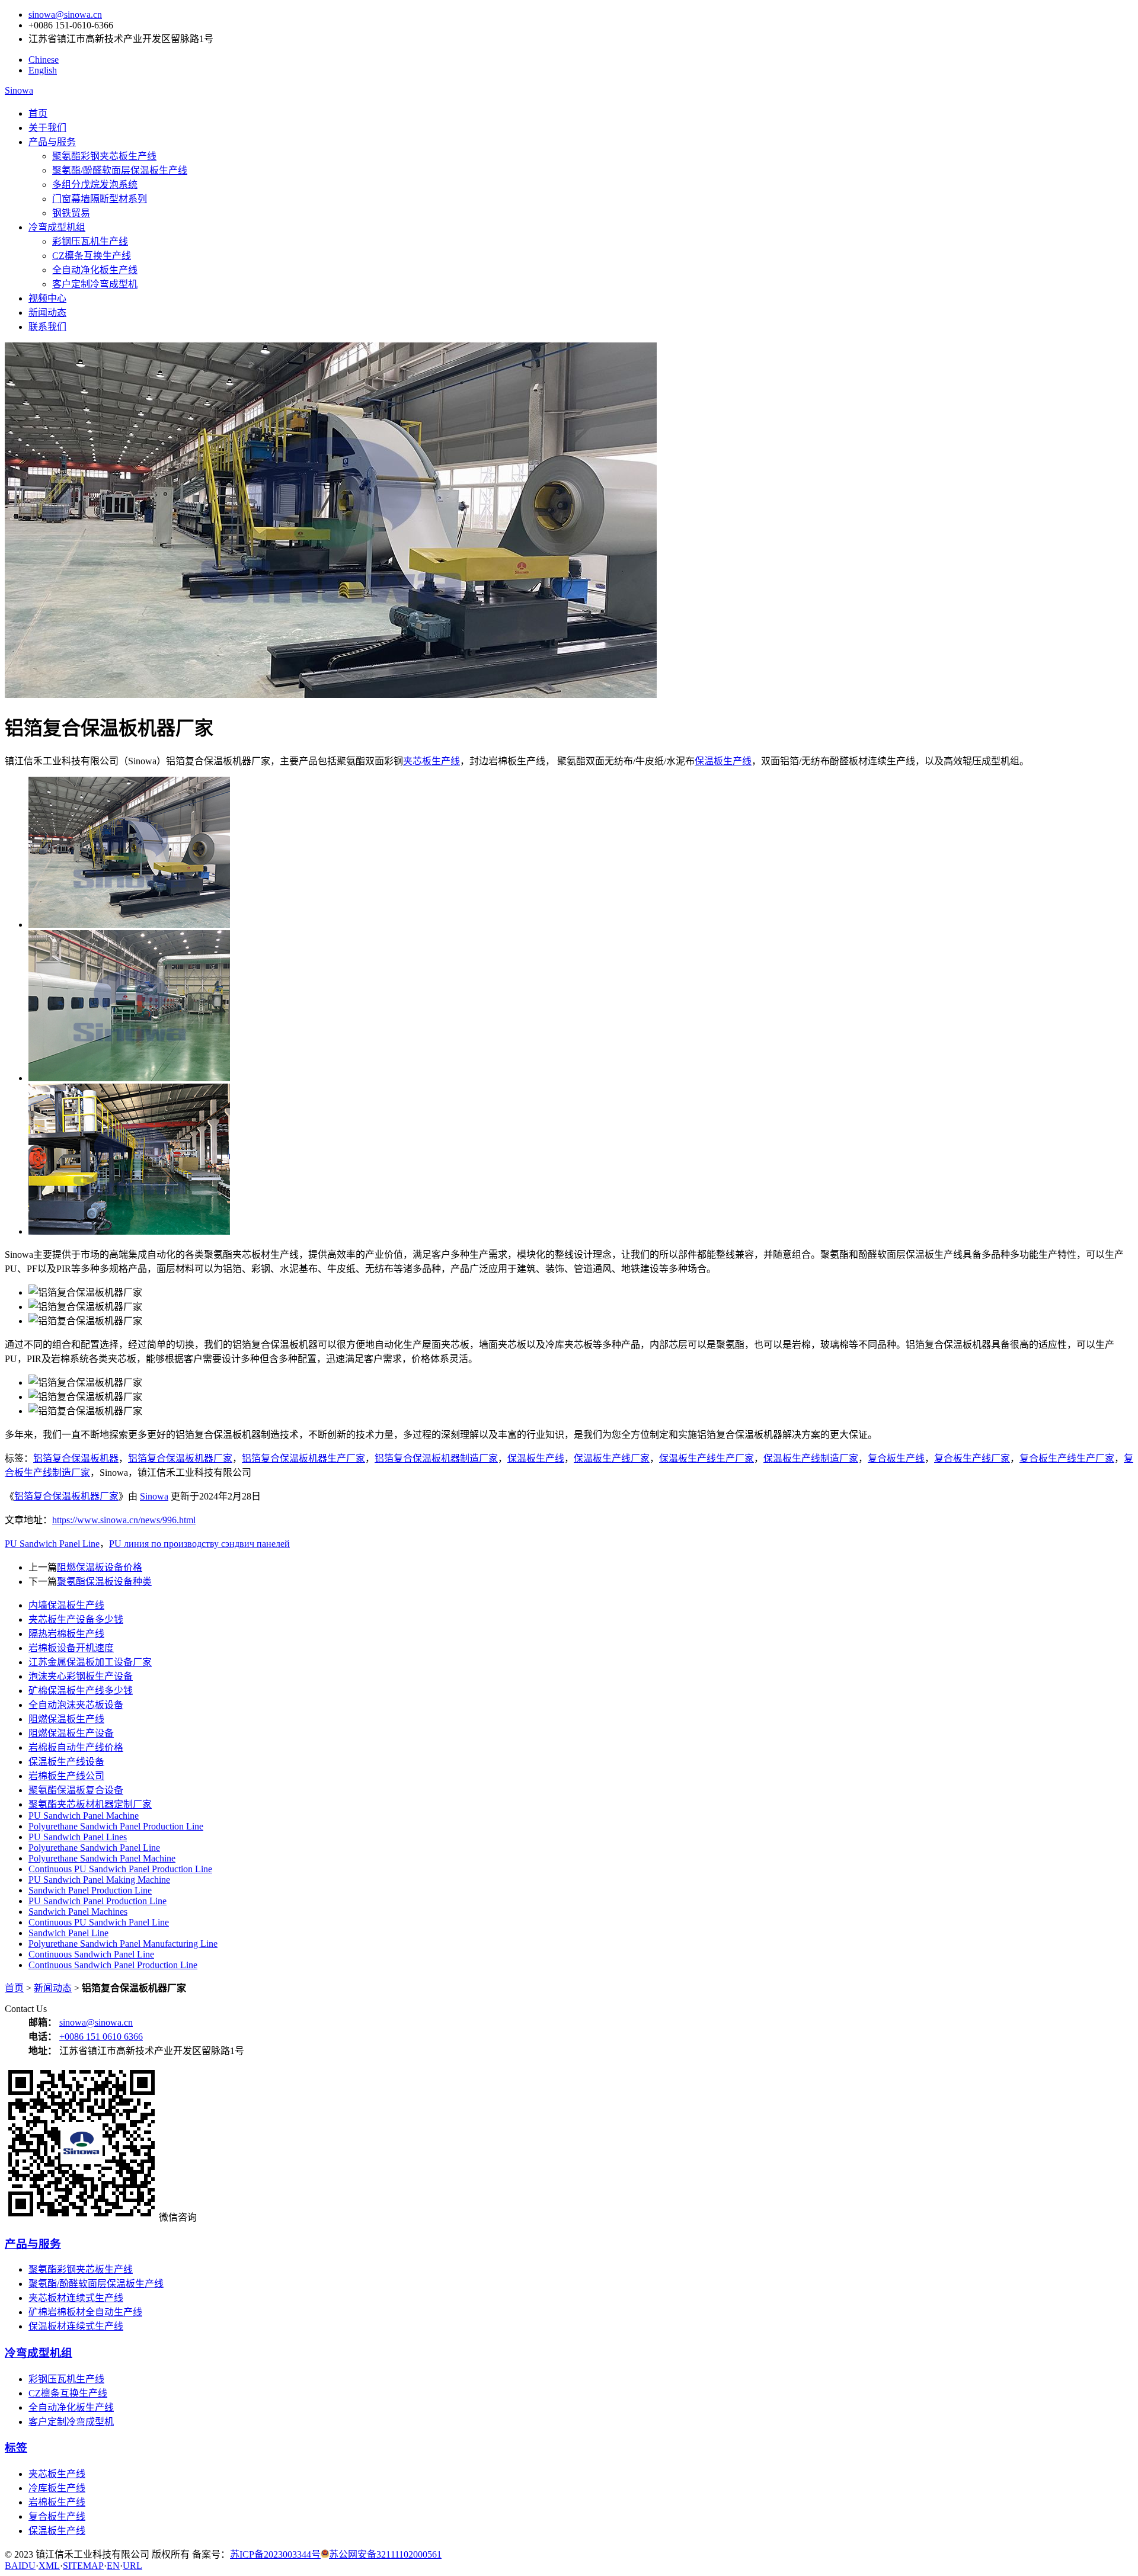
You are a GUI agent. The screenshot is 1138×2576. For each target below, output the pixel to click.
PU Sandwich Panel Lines (78, 1837)
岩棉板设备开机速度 (71, 1648)
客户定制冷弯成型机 (95, 284)
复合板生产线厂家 (972, 1458)
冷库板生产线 (57, 2488)
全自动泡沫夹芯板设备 (76, 1705)
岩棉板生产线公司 (66, 1776)
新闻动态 (47, 313)
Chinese (44, 60)
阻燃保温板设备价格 (100, 1567)
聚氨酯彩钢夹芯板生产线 (104, 156)
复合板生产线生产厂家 (1067, 1458)
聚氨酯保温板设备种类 (104, 1582)
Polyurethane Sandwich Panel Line (94, 1848)
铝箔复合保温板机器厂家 (180, 1458)
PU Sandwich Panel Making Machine (99, 1880)
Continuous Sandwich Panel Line (91, 1954)
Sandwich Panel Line (68, 1933)
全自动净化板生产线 (95, 270)
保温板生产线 (723, 761)
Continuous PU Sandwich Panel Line (99, 1922)
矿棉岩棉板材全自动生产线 (85, 2312)
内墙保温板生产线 (66, 1605)
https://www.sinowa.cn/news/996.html (124, 1520)
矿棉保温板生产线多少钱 (81, 1691)
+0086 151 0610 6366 (101, 2037)
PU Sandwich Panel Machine (84, 1816)
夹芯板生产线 (431, 761)
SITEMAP (83, 2566)
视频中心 (47, 298)
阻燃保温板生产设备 (71, 1733)
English (43, 70)
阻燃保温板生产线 (66, 1719)
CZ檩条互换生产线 (92, 256)
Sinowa (19, 90)
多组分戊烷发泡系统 (95, 185)
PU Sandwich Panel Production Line (98, 1901)
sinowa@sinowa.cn (65, 15)
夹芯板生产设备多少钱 (76, 1619)
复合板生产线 (896, 1458)
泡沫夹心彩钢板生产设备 (81, 1676)
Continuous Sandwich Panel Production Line (113, 1965)
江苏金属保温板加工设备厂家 (90, 1662)
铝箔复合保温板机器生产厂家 (303, 1458)
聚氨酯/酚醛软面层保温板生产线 (120, 170)
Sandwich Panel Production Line (90, 1890)
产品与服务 (52, 142)
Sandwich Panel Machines (78, 1912)
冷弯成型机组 (57, 227)
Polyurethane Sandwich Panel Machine (102, 1858)
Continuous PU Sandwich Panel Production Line (120, 1869)
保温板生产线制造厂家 (811, 1458)
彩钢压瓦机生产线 (90, 241)
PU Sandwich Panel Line (52, 1544)
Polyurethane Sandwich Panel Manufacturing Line (123, 1944)
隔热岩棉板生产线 (66, 1634)
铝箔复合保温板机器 (76, 1458)
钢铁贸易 (71, 213)
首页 (38, 113)
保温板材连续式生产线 (76, 2326)
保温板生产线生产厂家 (707, 1458)
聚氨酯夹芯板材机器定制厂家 (90, 1804)
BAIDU (20, 2566)
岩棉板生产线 (57, 2502)
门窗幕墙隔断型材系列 (100, 199)
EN (113, 2566)
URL (132, 2566)
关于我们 (47, 128)
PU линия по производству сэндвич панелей (199, 1544)
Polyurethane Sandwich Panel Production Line (116, 1826)
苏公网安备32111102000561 (385, 2554)
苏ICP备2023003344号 (275, 2554)
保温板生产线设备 (66, 1762)
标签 (16, 2448)
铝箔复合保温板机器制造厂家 (436, 1458)
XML (49, 2566)
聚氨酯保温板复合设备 (76, 1790)
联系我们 (47, 327)
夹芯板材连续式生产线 (76, 2298)
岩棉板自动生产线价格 (76, 1747)
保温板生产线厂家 (612, 1458)
